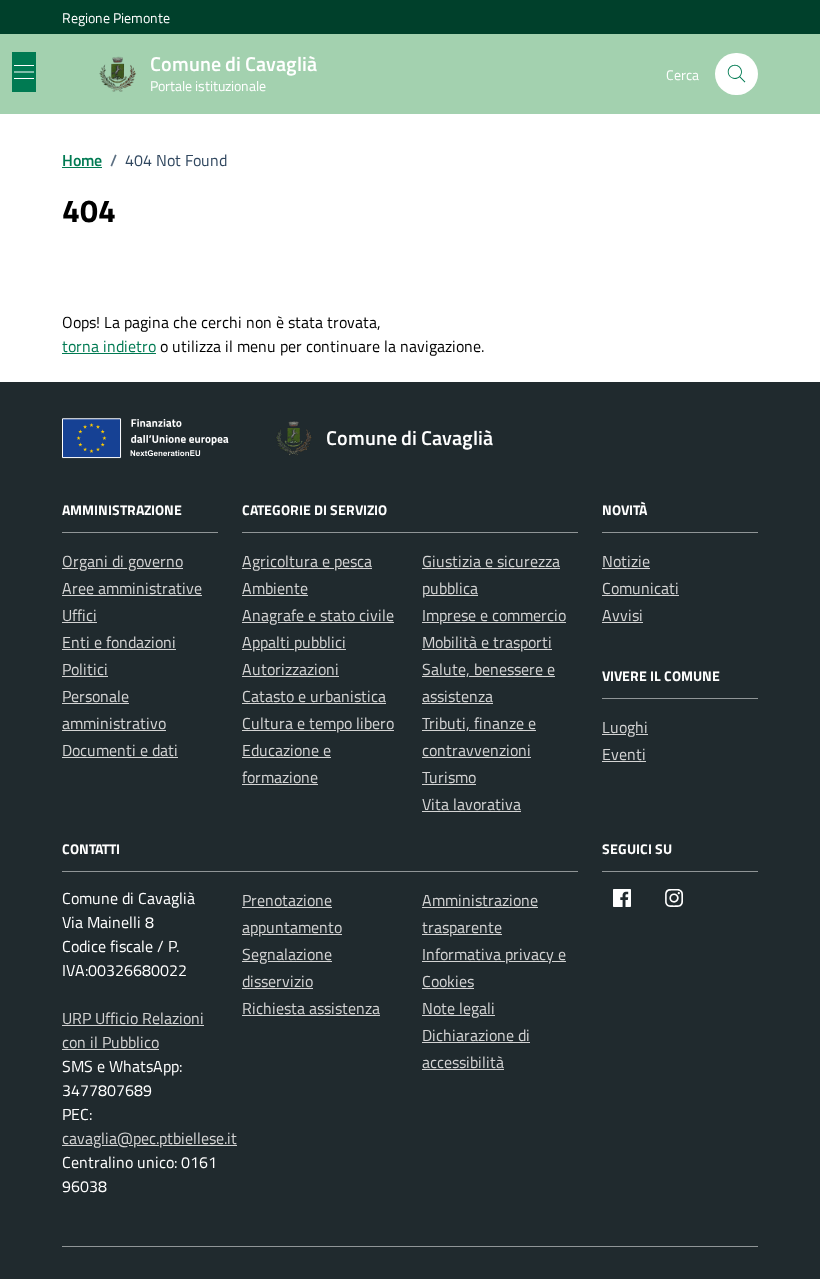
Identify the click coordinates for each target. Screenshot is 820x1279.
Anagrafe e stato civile (318, 615)
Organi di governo (122, 561)
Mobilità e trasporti (487, 642)
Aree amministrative (132, 588)
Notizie (626, 561)
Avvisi (622, 615)
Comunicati (640, 588)
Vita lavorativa (471, 804)
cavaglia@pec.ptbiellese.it (149, 1138)
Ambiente (275, 588)
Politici (85, 669)
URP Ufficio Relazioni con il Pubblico (133, 1030)
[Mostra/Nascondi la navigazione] (24, 72)
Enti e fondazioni (119, 642)
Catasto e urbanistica (314, 696)
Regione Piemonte (116, 17)
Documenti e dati (120, 750)
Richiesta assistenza (311, 1008)
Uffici (79, 615)
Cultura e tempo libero (318, 723)
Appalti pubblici (294, 642)
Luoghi (625, 727)
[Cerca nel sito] (736, 74)
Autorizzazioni (290, 669)
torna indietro (109, 346)
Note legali (458, 1008)
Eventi (624, 754)
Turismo (449, 777)
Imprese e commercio (494, 615)
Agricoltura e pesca (307, 561)
